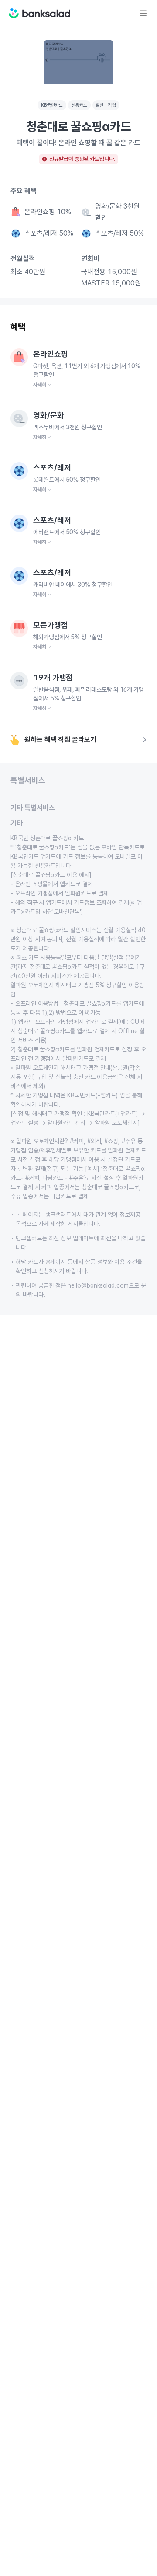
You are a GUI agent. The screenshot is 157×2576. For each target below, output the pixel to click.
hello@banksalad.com (98, 1285)
